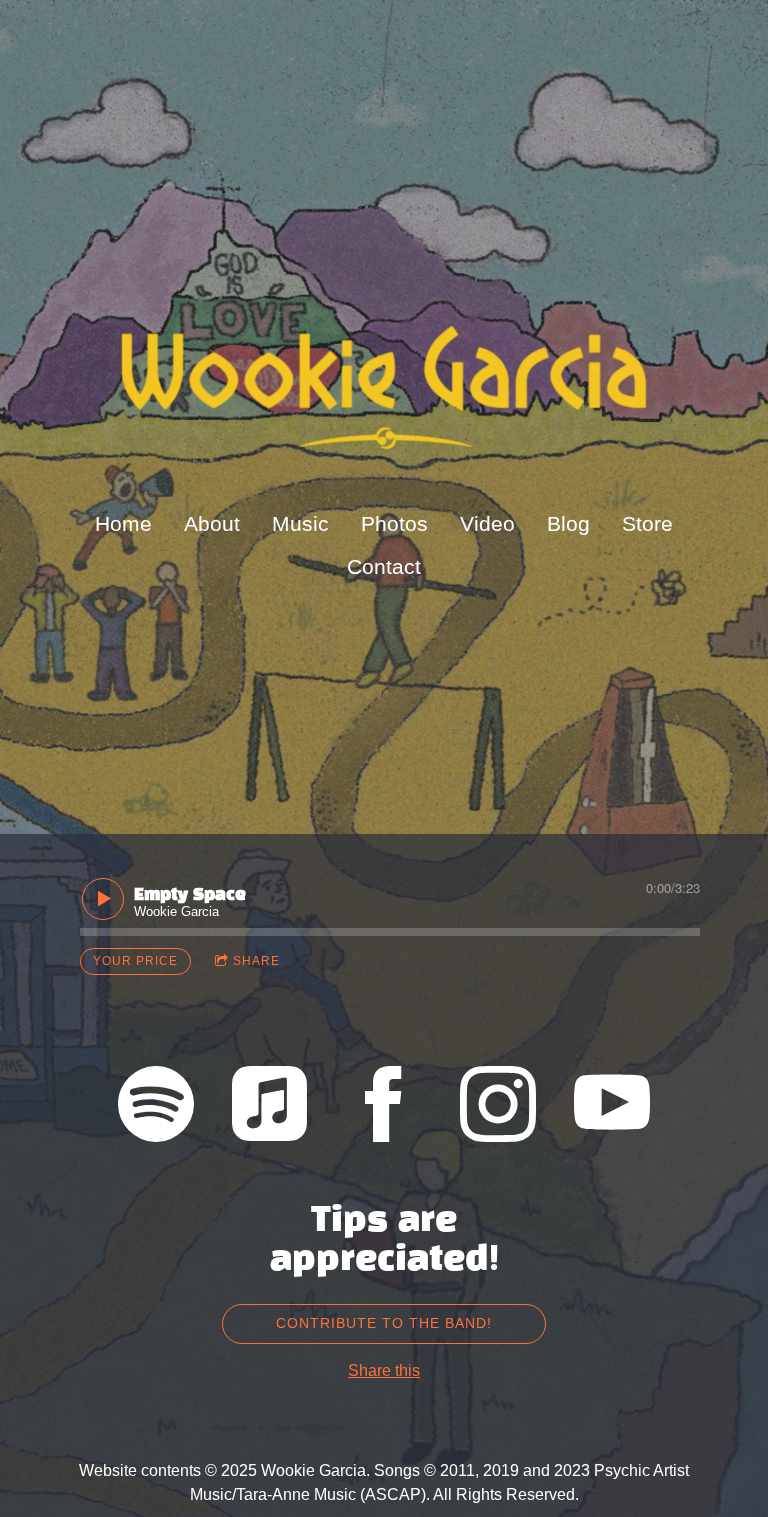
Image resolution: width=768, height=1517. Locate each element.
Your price (135, 961)
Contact (384, 566)
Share (256, 961)
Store (647, 523)
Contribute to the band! (384, 1323)
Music (300, 523)
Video (487, 523)
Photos (394, 523)
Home (123, 523)
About (212, 523)
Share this (384, 1370)
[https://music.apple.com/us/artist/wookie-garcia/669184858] (270, 1107)
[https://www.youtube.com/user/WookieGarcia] (612, 1107)
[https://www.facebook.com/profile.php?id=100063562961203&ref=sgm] (384, 1107)
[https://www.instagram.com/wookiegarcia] (498, 1107)
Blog (568, 523)
